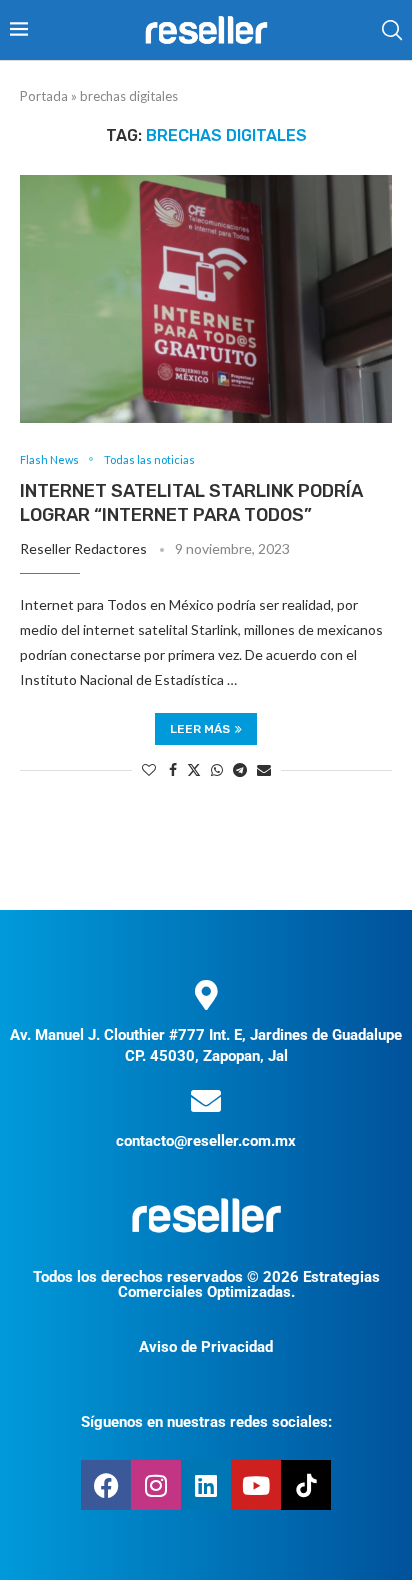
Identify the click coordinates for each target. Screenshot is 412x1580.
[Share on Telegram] (240, 769)
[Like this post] (149, 769)
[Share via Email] (264, 769)
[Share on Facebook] (173, 769)
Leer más (200, 729)
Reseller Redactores (83, 548)
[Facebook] (106, 1485)
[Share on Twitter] (194, 769)
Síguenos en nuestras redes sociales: (206, 1422)
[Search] (392, 30)
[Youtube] (256, 1485)
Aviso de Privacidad (206, 1347)
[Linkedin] (206, 1485)
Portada (44, 96)
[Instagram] (156, 1485)
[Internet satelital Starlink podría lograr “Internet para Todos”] (206, 299)
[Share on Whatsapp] (217, 769)
